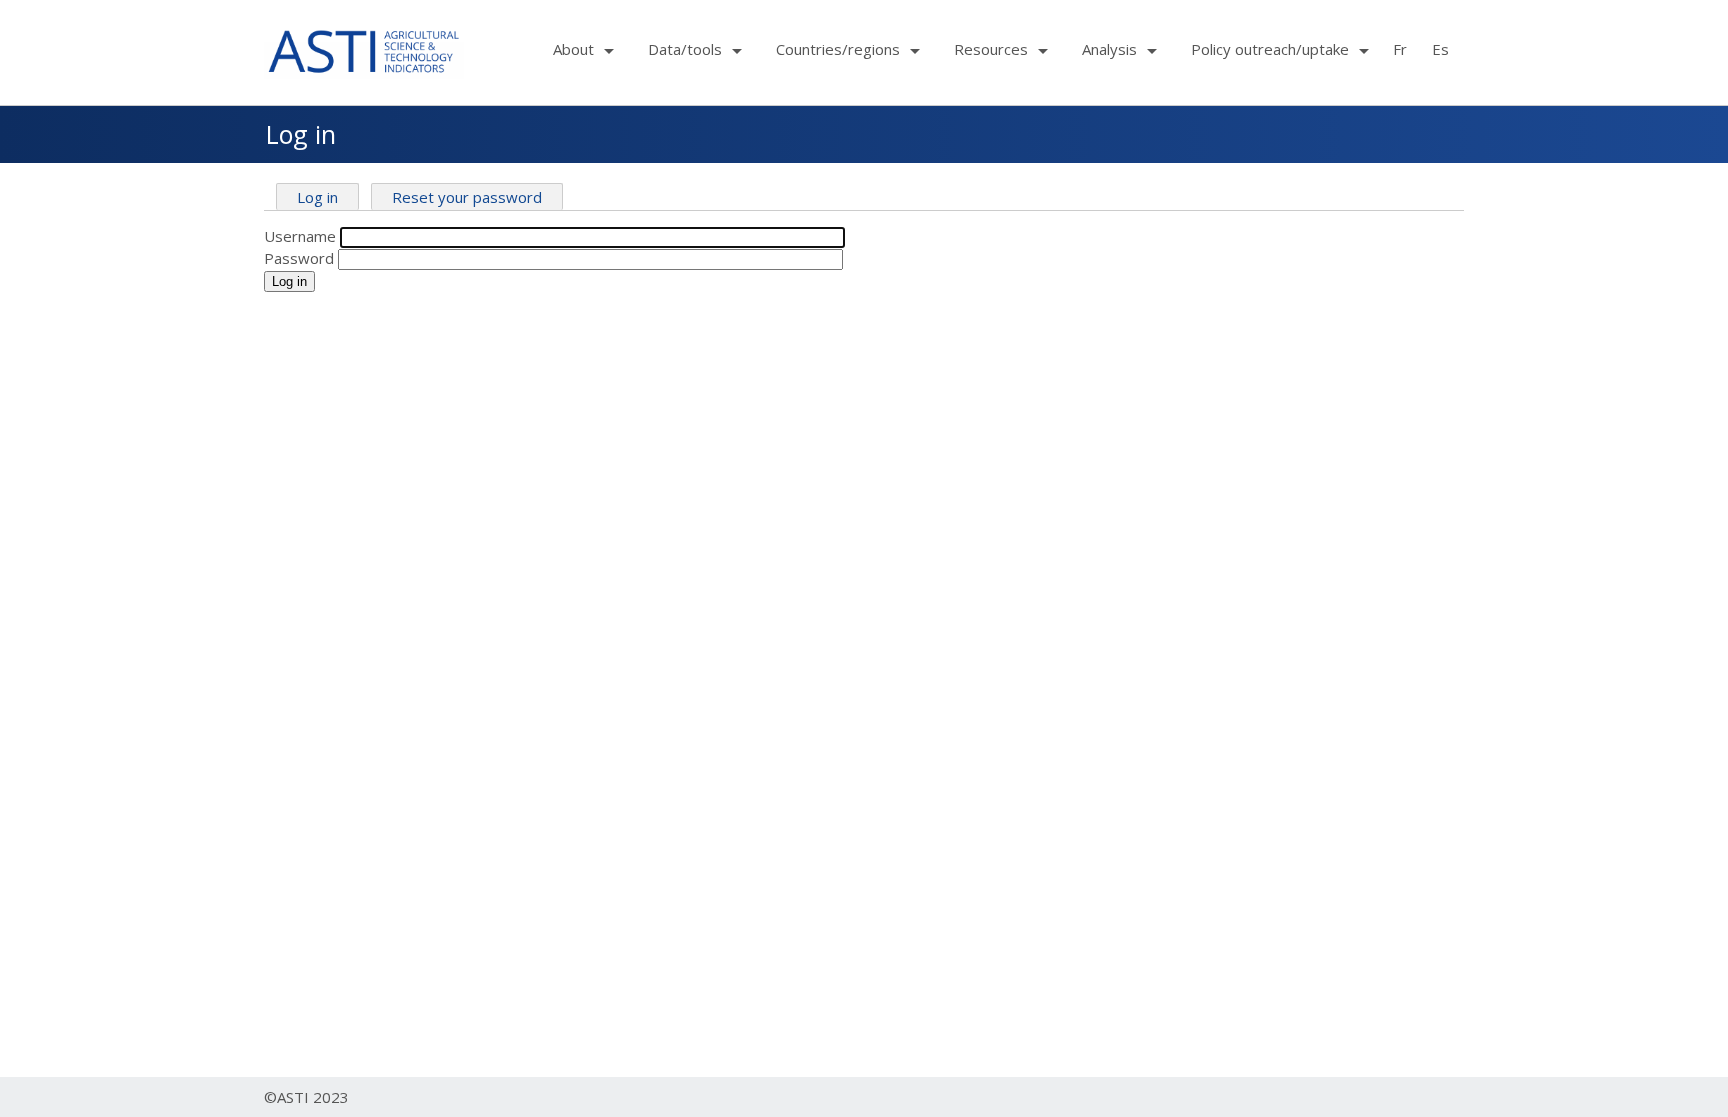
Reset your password (467, 197)
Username (300, 236)
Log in (317, 197)
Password (299, 258)
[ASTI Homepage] (364, 49)
